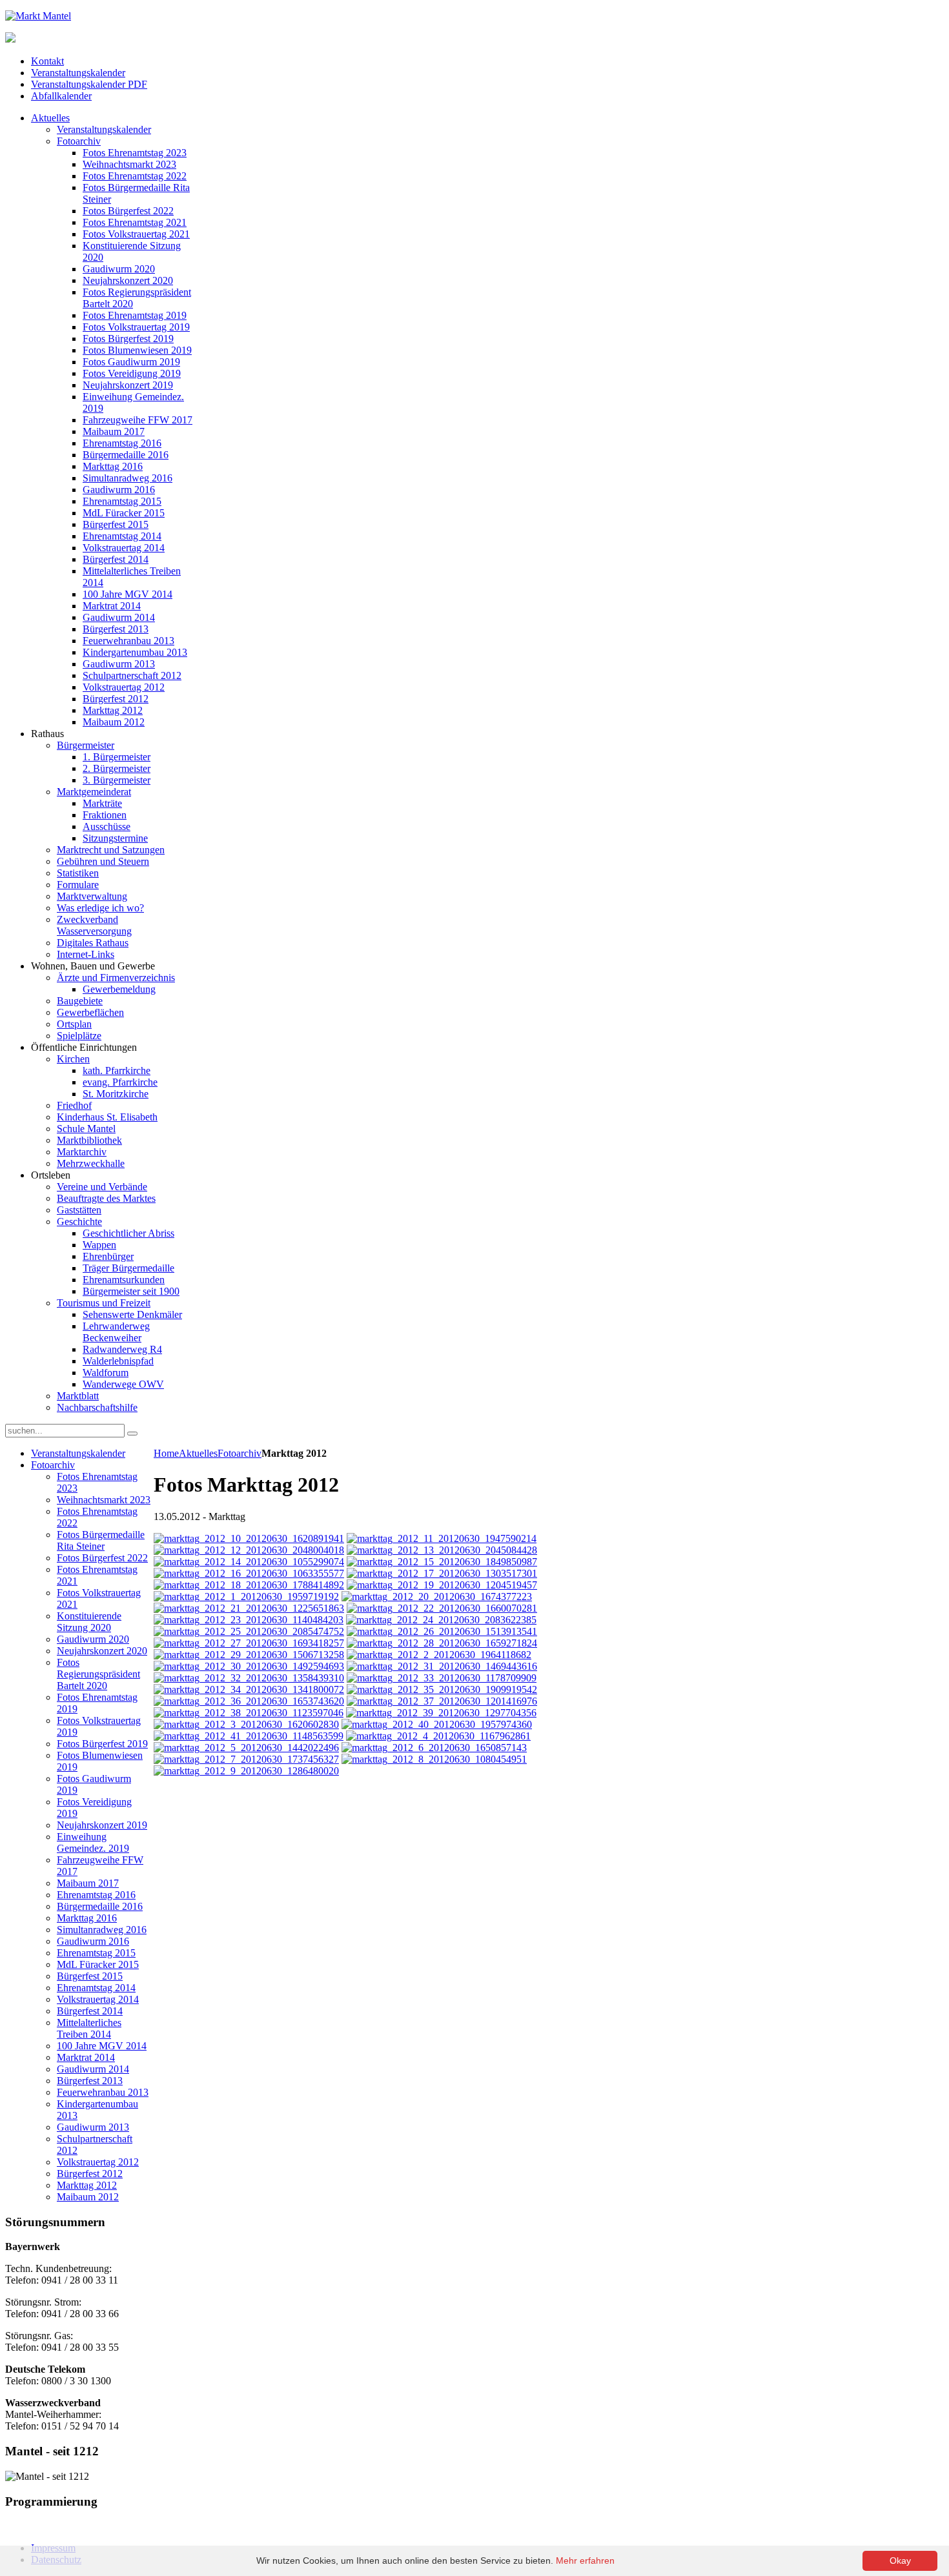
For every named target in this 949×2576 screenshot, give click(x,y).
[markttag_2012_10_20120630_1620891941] (249, 1538)
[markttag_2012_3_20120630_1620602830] (246, 1724)
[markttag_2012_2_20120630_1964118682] (439, 1655)
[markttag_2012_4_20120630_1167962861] (438, 1736)
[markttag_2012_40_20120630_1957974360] (437, 1724)
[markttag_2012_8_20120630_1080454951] (434, 1759)
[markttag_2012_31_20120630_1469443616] (442, 1666)
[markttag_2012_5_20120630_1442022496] (246, 1748)
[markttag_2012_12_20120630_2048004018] (249, 1550)
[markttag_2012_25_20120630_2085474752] (249, 1631)
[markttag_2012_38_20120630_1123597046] (249, 1713)
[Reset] (132, 1434)
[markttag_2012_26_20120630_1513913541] (442, 1631)
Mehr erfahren (585, 2561)
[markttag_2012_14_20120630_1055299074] (249, 1562)
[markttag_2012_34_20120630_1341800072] (249, 1689)
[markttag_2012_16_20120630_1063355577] (249, 1573)
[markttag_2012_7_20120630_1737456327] (246, 1759)
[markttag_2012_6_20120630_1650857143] (434, 1748)
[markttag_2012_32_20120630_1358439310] (249, 1678)
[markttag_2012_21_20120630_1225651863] (249, 1608)
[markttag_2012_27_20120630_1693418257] (249, 1643)
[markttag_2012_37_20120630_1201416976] (442, 1701)
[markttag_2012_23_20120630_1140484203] (249, 1620)
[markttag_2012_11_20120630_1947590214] (442, 1538)
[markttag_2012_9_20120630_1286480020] (246, 1771)
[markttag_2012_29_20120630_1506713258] (249, 1655)
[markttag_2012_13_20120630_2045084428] (442, 1550)
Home (166, 1453)
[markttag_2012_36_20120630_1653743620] (249, 1701)
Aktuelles (198, 1453)
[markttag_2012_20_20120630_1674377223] (437, 1597)
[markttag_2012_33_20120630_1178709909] (442, 1678)
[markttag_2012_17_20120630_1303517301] (442, 1573)
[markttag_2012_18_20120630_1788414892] (249, 1585)
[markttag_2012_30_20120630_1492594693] (249, 1666)
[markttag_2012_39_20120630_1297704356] (441, 1713)
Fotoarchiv (240, 1453)
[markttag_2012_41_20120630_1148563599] (249, 1736)
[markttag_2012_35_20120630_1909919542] (442, 1689)
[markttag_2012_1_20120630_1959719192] (246, 1597)
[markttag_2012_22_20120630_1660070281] (442, 1608)
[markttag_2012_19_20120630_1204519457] (442, 1585)
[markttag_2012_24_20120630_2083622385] (441, 1620)
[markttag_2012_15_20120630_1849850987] (442, 1562)
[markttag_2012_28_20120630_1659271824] (442, 1643)
